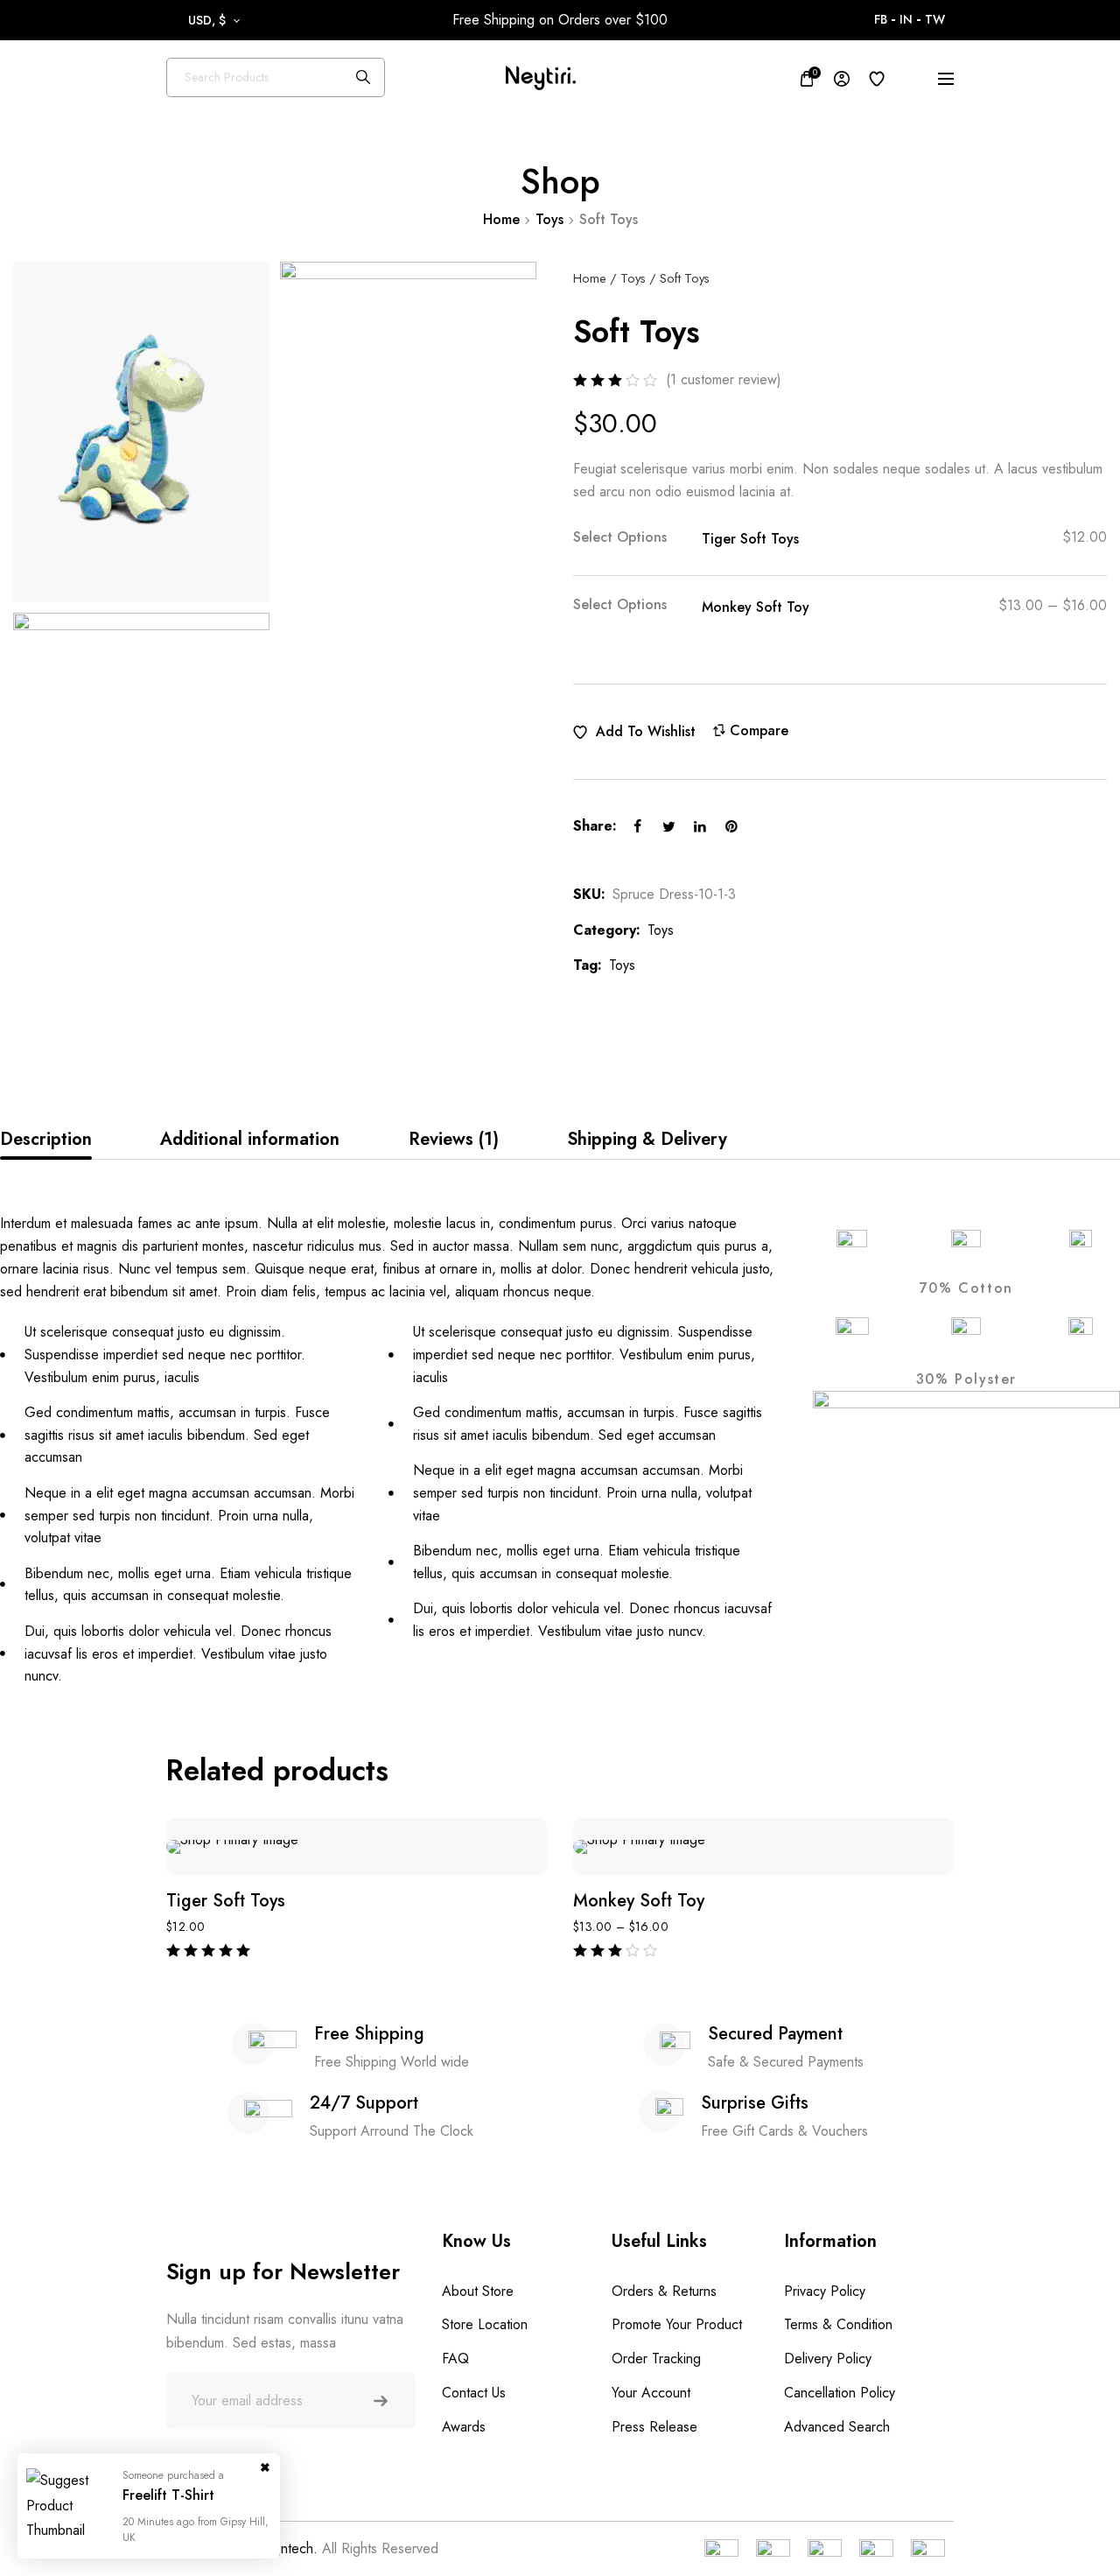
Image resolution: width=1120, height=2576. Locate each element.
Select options (620, 538)
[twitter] (668, 826)
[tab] (46, 1140)
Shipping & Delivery (647, 1139)
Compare (759, 731)
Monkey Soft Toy (756, 608)
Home (501, 219)
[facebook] (637, 826)
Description (46, 1139)
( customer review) (724, 380)
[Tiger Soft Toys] (357, 1847)
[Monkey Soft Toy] (763, 1847)
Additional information (250, 1139)
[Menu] (946, 79)
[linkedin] (700, 826)
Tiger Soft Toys (750, 540)
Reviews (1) (454, 1139)
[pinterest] (731, 826)
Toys (549, 219)
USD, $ (207, 20)
